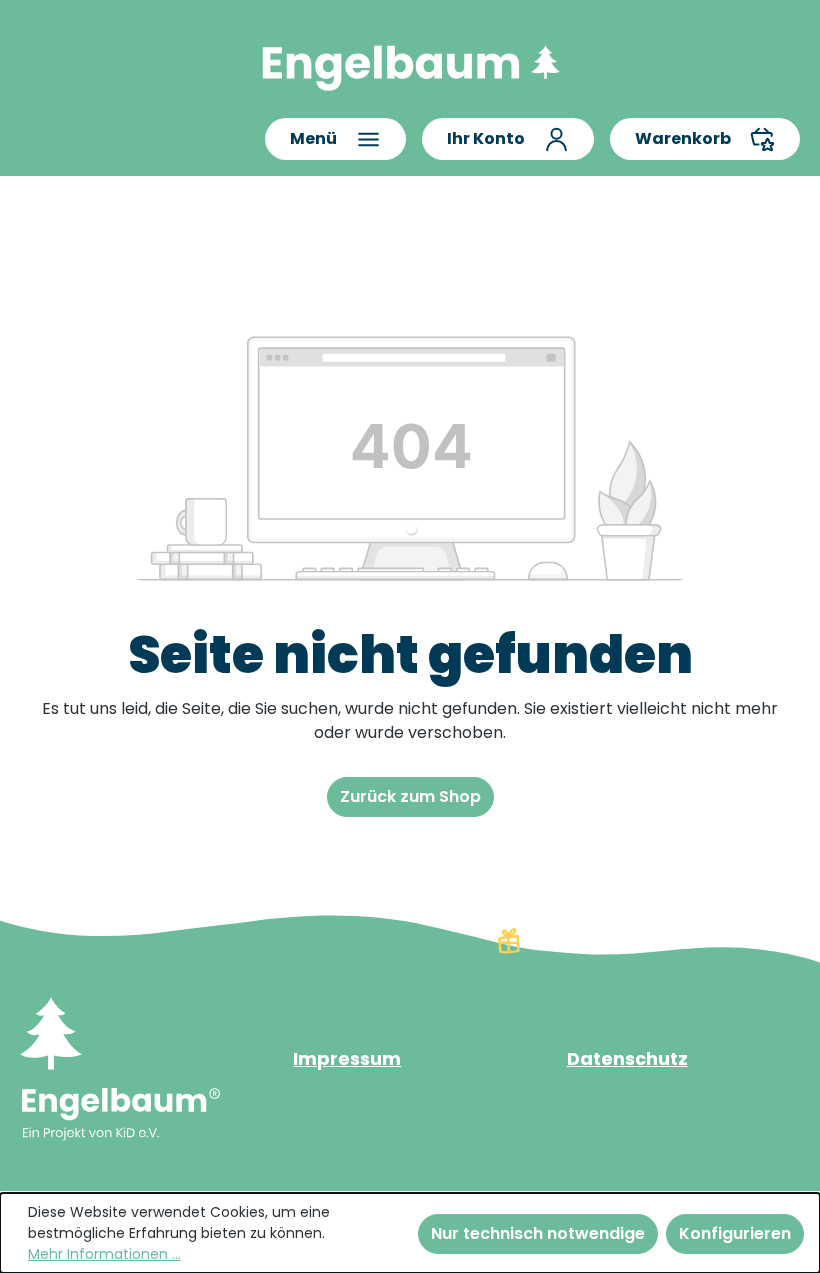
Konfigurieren (735, 1233)
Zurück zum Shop (410, 796)
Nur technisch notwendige (538, 1233)
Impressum (347, 1058)
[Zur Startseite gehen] (410, 63)
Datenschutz (627, 1058)
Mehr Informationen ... (104, 1254)
